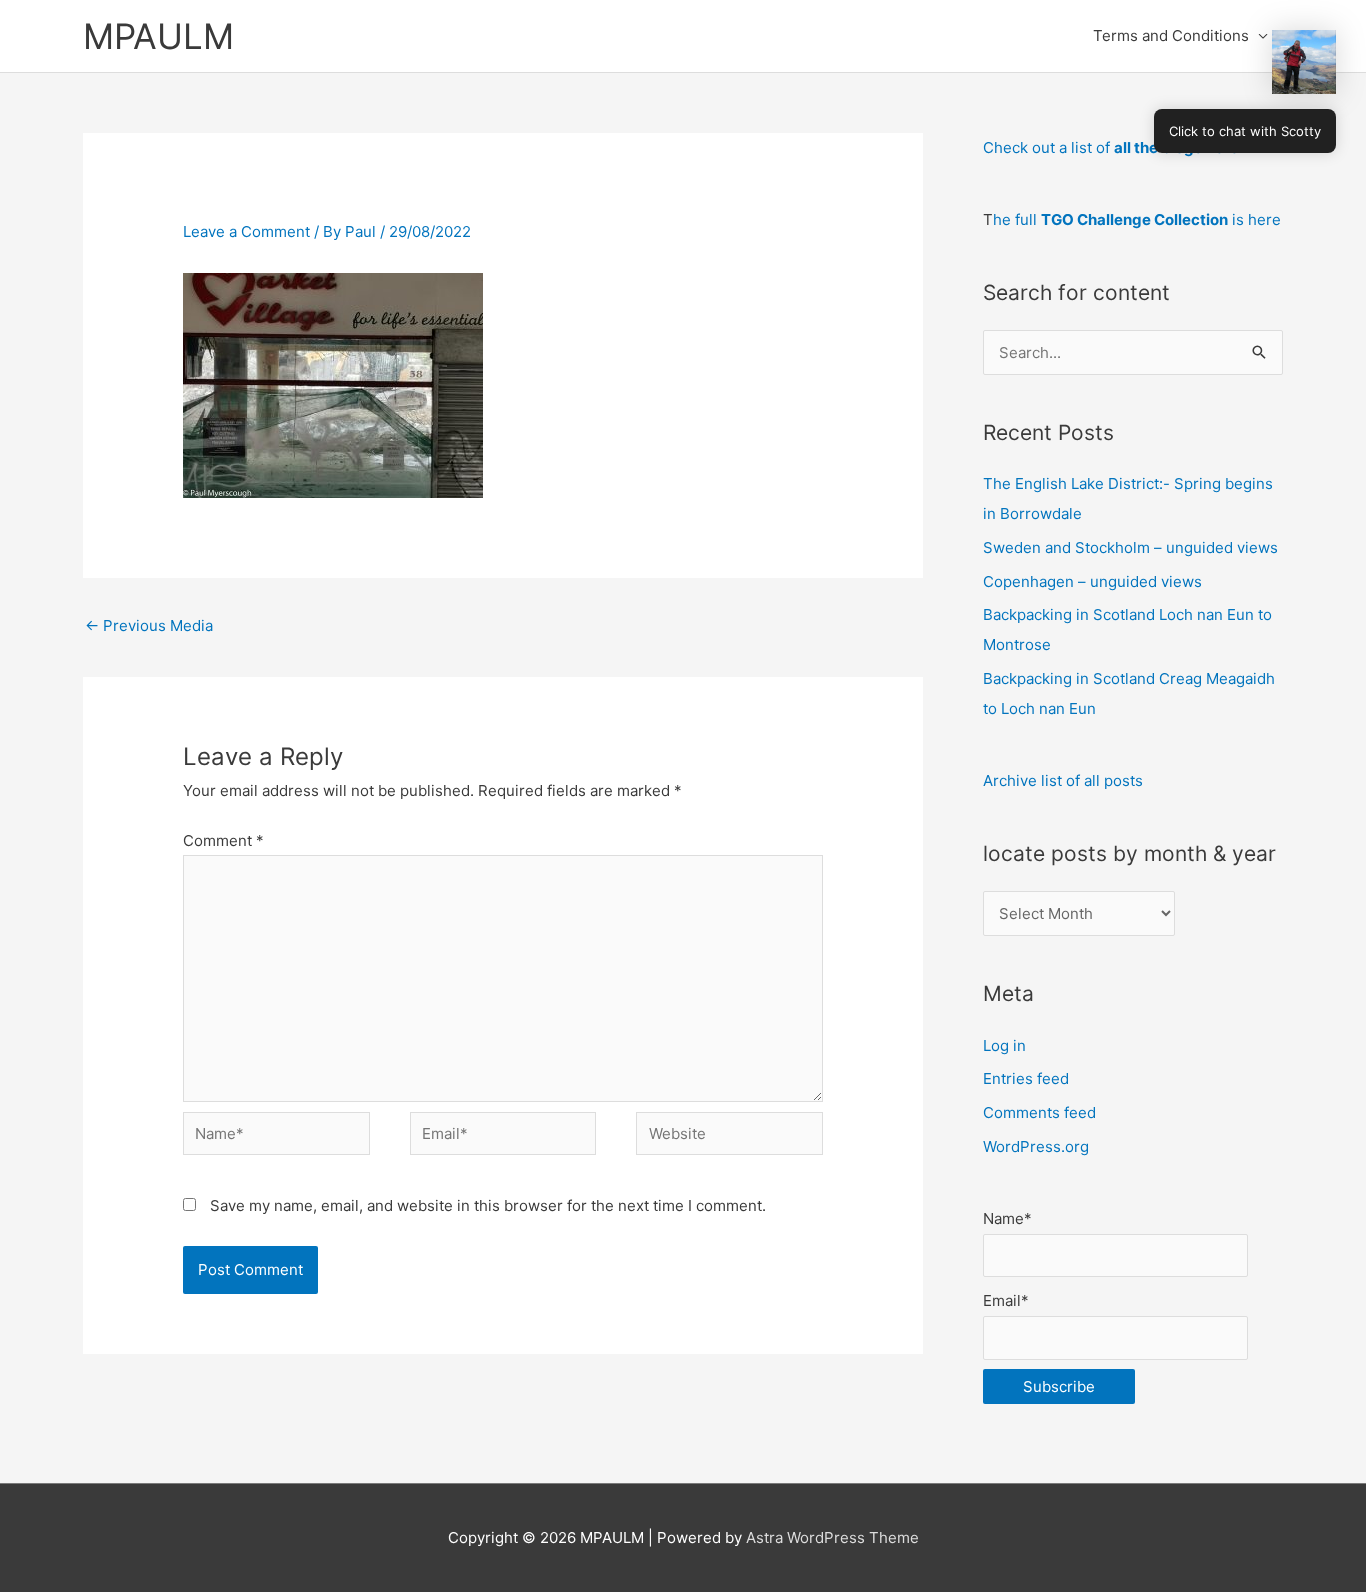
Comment (223, 840)
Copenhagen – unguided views (1092, 581)
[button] (1304, 62)
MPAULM (158, 36)
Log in (1004, 1045)
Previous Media (149, 625)
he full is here (1137, 219)
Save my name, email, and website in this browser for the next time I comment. (488, 1205)
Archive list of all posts (1063, 780)
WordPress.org (1036, 1146)
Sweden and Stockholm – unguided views (1130, 547)
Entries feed (1026, 1078)
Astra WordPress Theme (832, 1537)
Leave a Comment (246, 231)
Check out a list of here (1111, 147)
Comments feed (1039, 1112)
